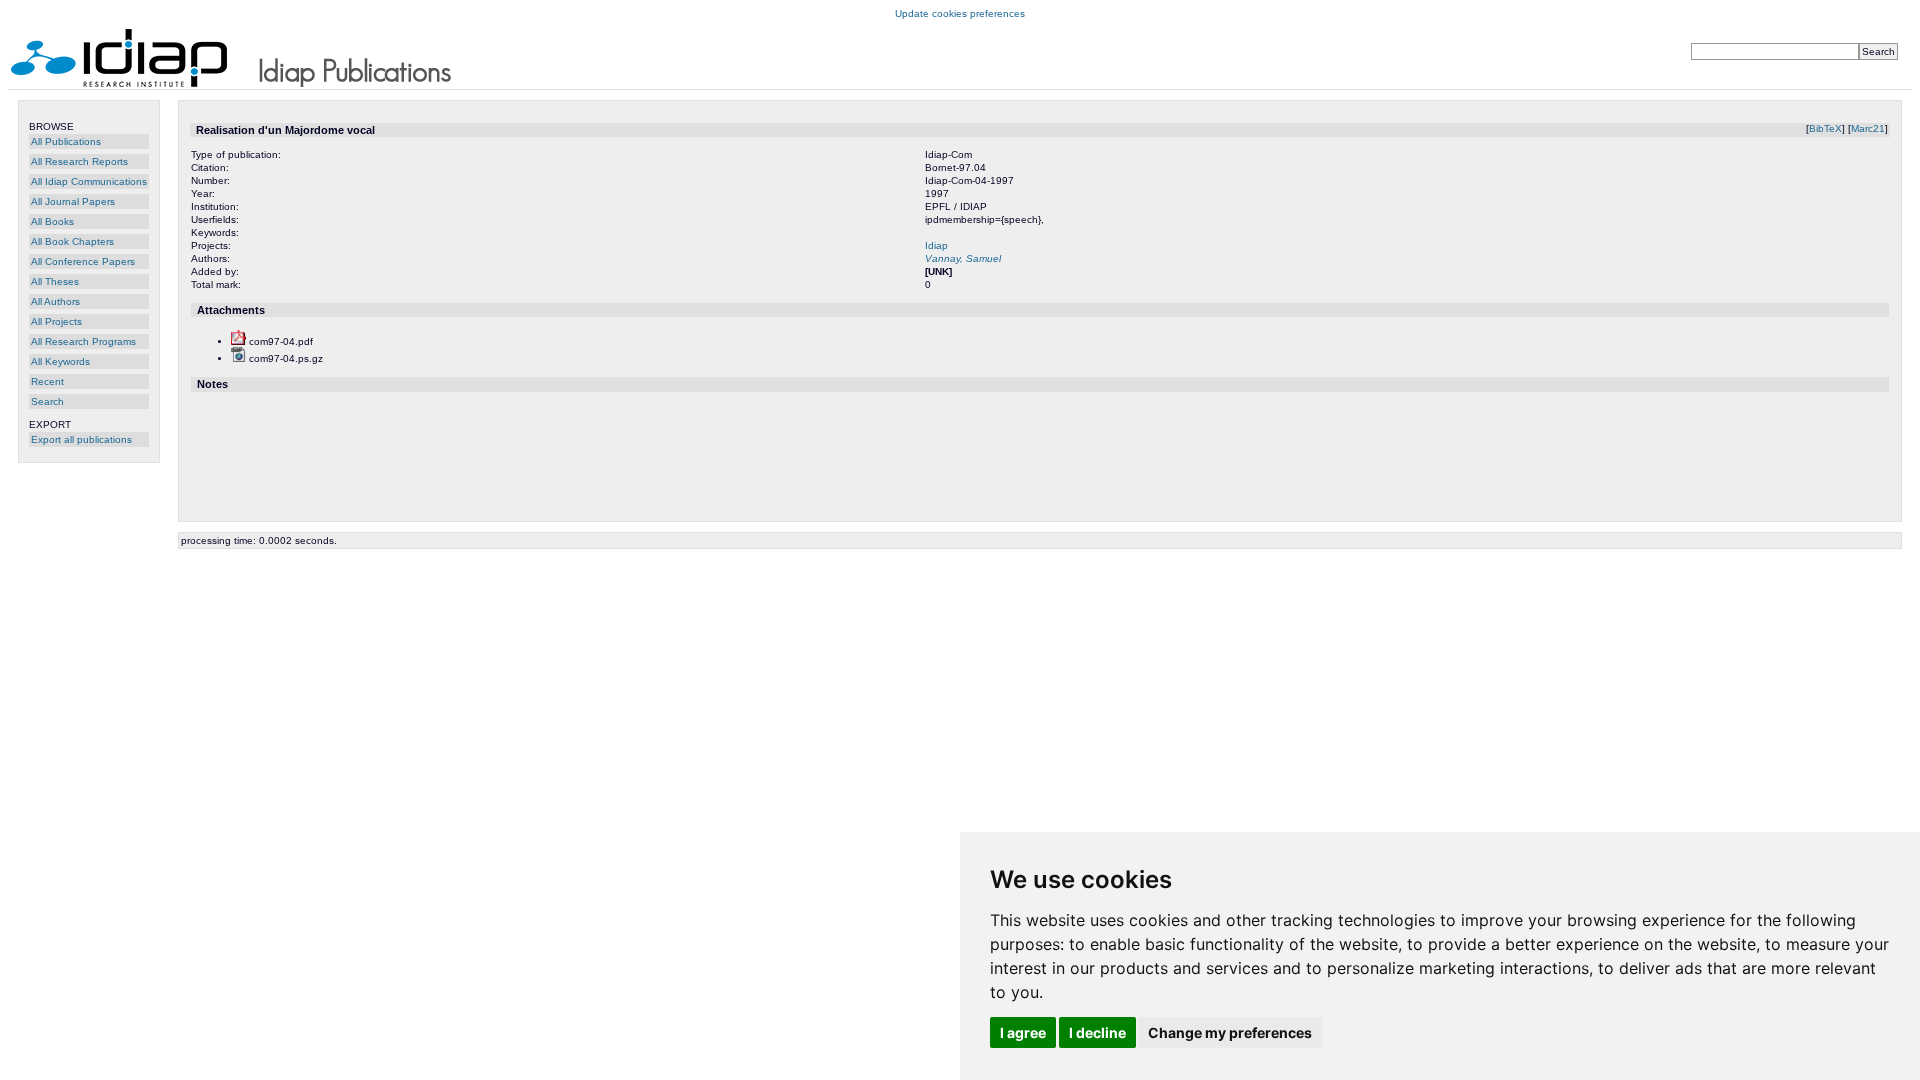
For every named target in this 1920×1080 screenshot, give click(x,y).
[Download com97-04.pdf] (238, 341)
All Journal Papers (73, 201)
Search (47, 401)
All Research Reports (79, 161)
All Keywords (60, 361)
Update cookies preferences (960, 13)
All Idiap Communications (89, 181)
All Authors (55, 301)
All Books (52, 221)
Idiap (936, 245)
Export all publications (81, 439)
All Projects (56, 321)
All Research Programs (83, 341)
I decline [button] (1097, 1032)
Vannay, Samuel (963, 258)
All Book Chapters (72, 241)
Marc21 (1868, 128)
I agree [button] (1023, 1032)
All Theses (55, 281)
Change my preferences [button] (1230, 1032)
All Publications (66, 141)
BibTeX (1825, 128)
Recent (47, 381)
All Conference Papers (83, 261)
